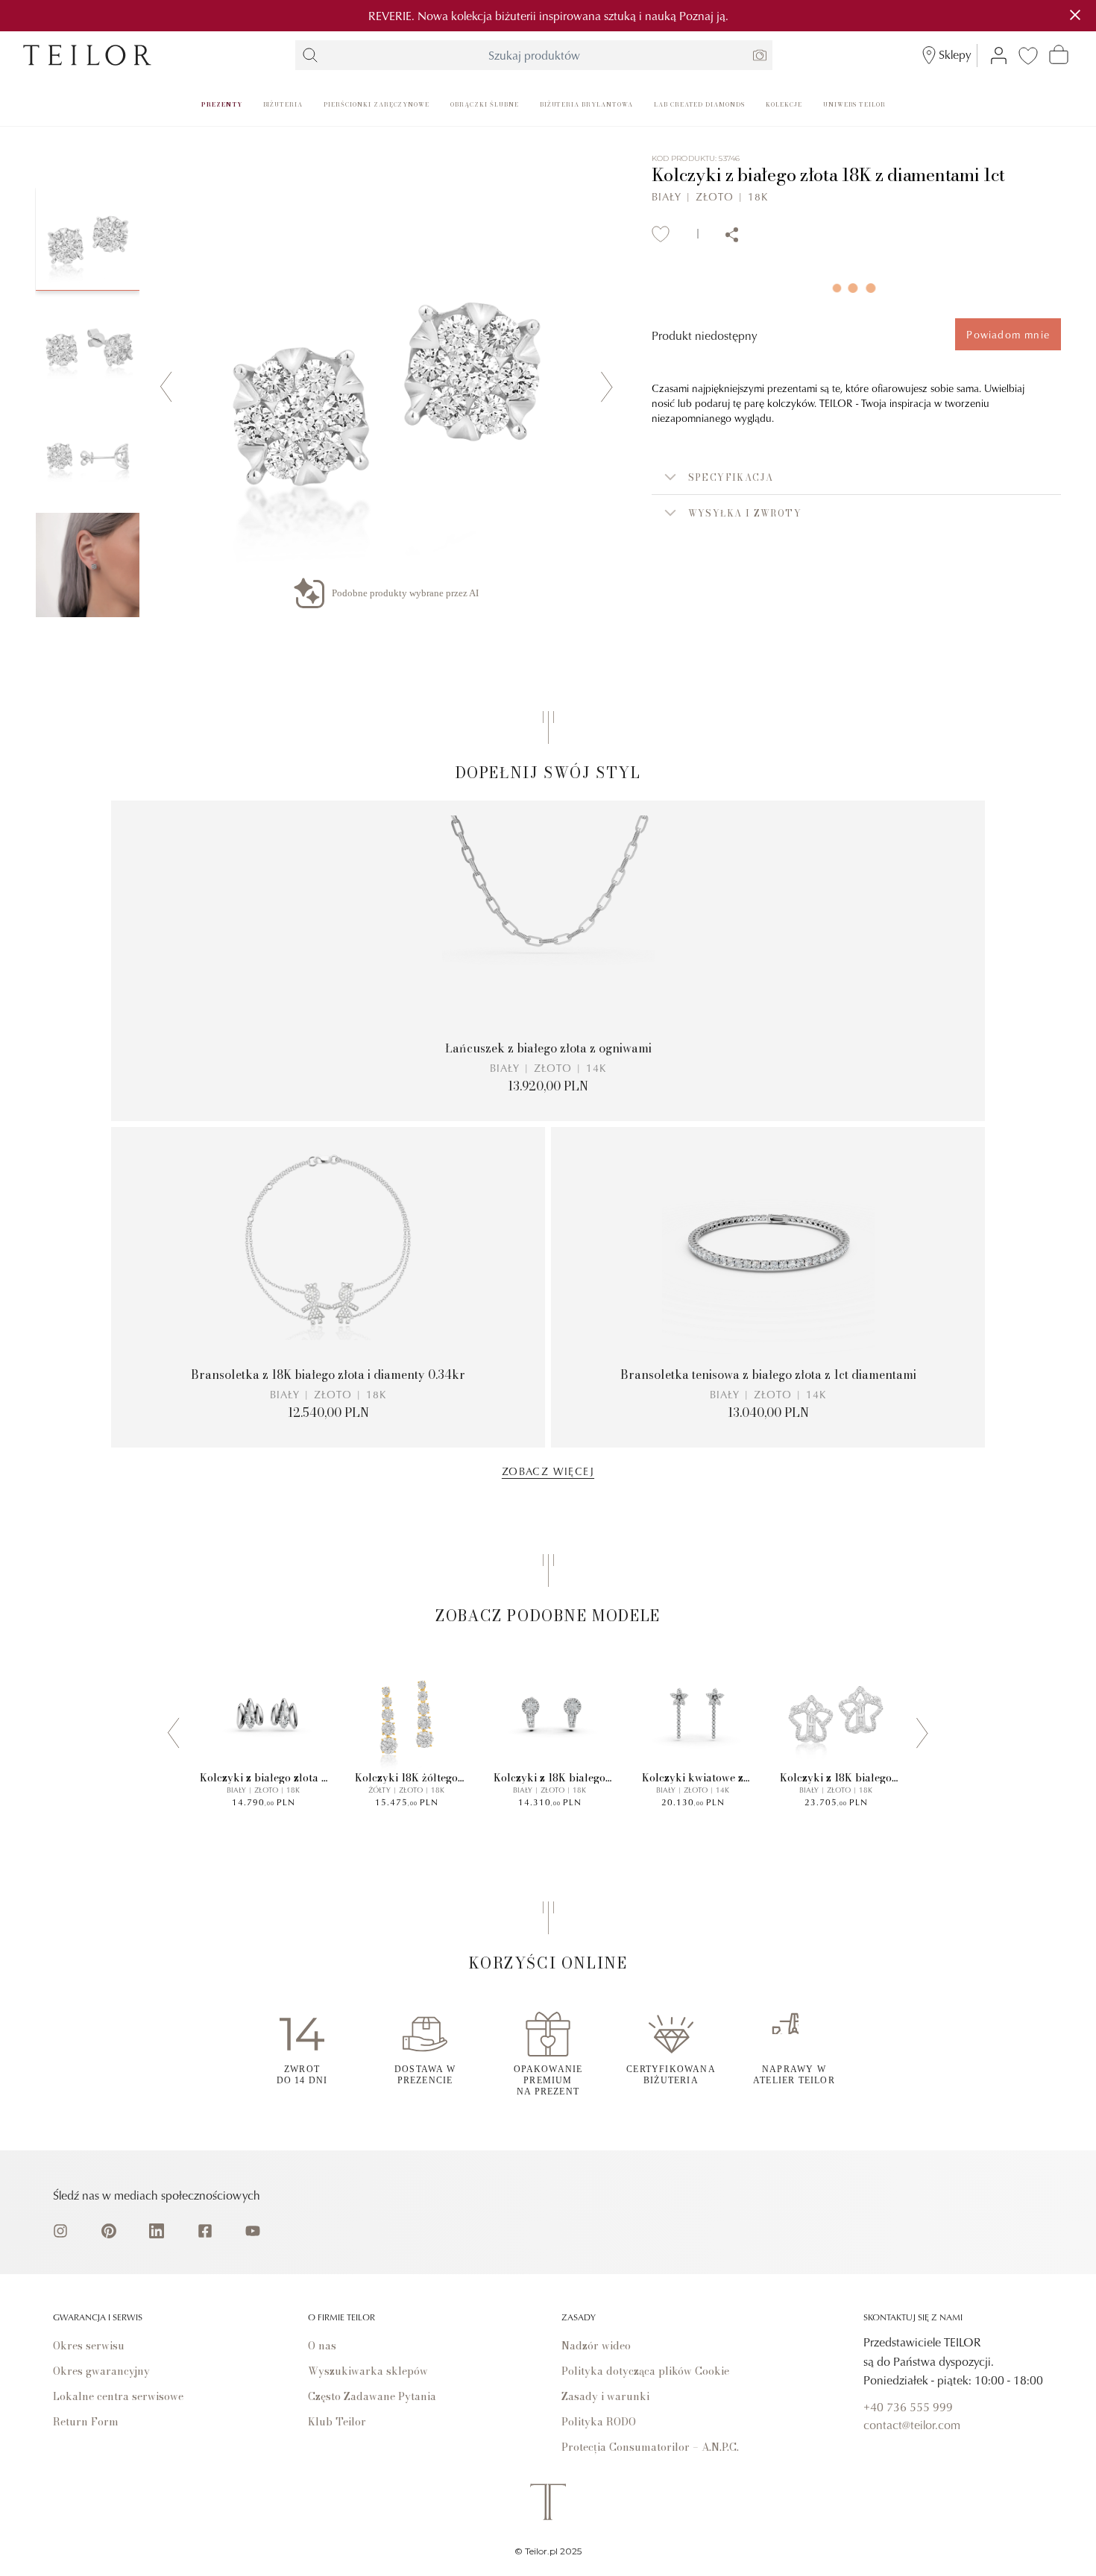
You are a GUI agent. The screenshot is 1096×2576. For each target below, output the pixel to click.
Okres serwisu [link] (89, 2346)
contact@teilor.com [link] (912, 2425)
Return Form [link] (86, 2422)
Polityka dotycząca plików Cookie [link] (645, 2371)
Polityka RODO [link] (599, 2422)
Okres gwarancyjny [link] (101, 2371)
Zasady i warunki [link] (605, 2396)
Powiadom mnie (1008, 334)
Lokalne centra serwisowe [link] (118, 2396)
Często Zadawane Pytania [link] (372, 2396)
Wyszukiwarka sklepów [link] (368, 2371)
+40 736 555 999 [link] (908, 2407)
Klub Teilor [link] (337, 2422)
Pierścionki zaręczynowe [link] (377, 104)
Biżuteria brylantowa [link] (586, 104)
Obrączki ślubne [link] (484, 104)
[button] (856, 477)
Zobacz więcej (548, 1471)
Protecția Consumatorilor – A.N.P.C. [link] (650, 2447)
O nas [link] (322, 2346)
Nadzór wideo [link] (596, 2346)
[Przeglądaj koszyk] (1059, 54)
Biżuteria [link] (283, 104)
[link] (87, 55)
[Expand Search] (310, 55)
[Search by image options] (760, 55)
